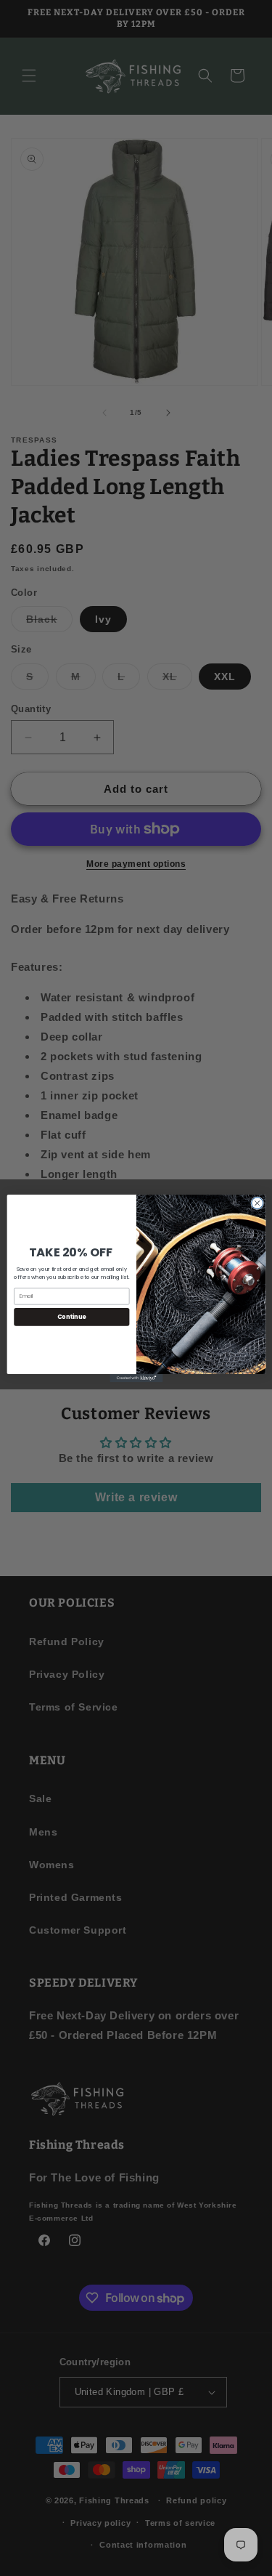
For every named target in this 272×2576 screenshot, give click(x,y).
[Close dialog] (257, 1203)
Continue (71, 1316)
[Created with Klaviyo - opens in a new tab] (136, 1377)
